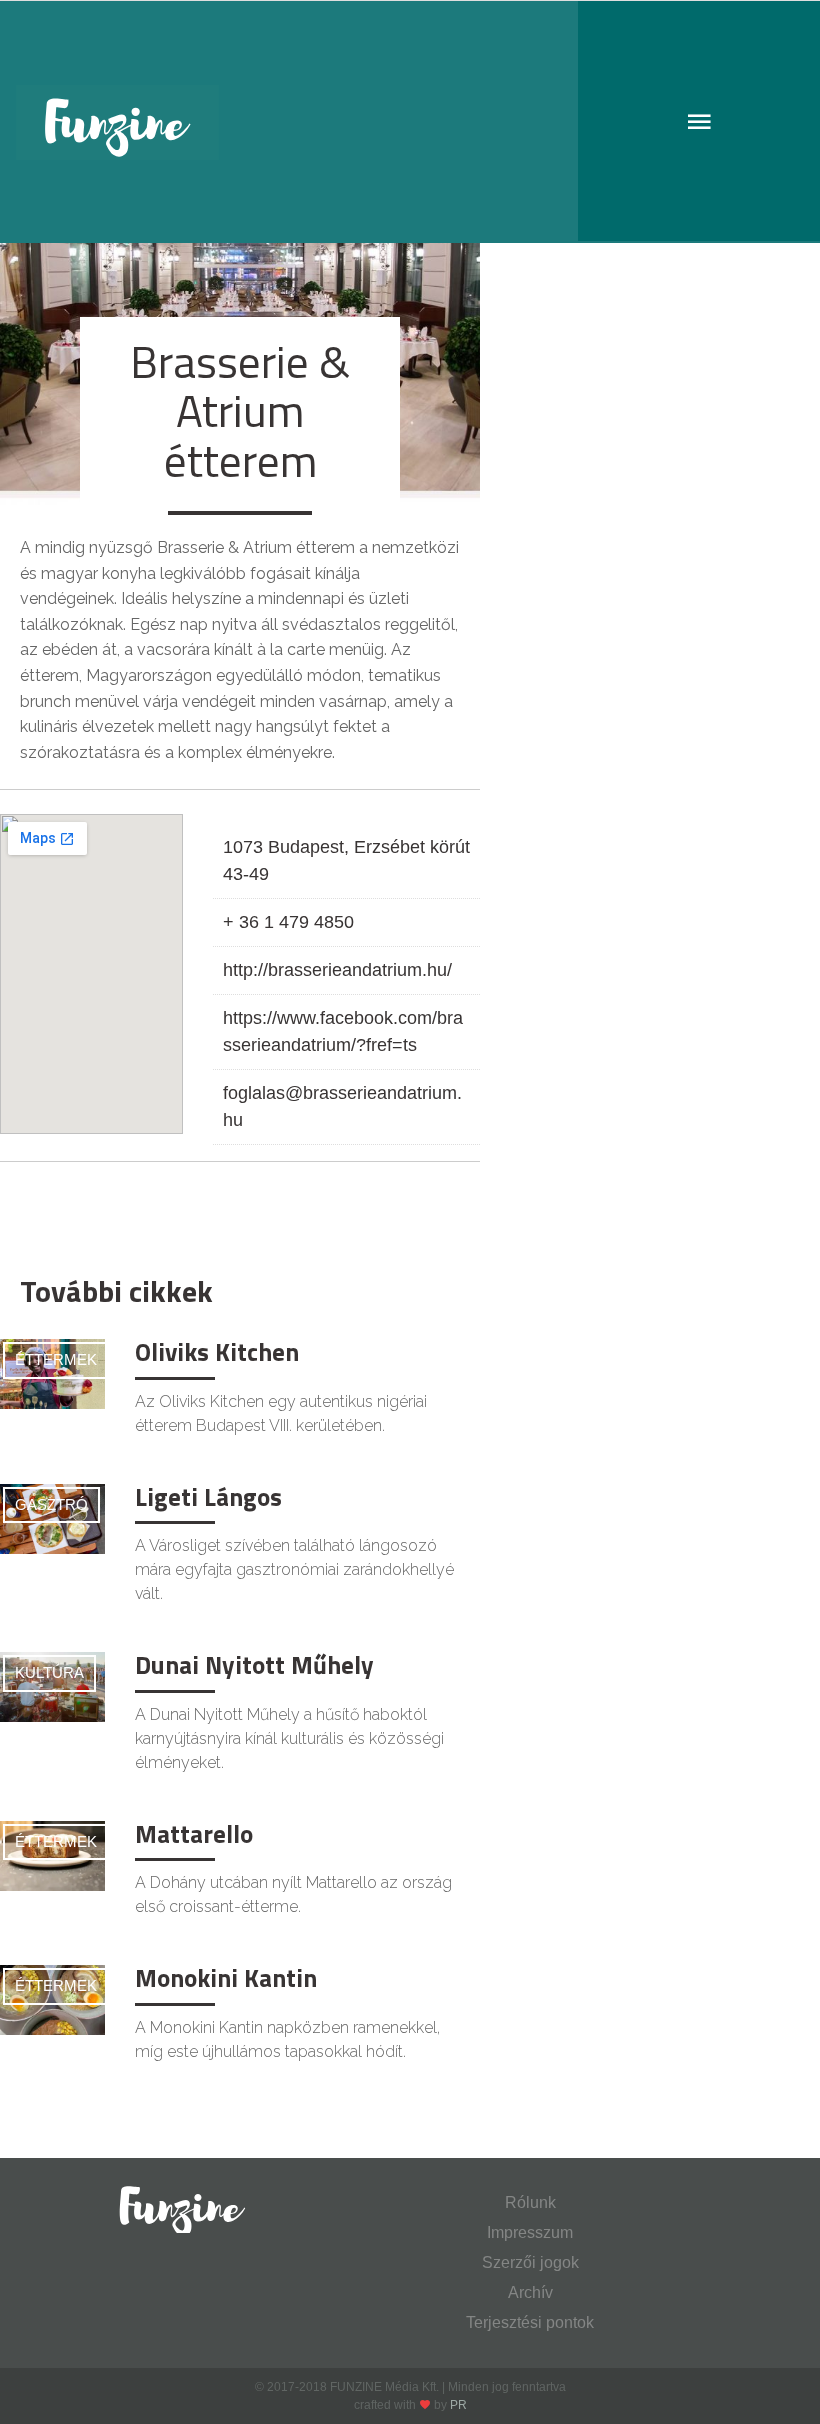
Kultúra (49, 1672)
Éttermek (56, 1359)
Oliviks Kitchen (217, 1352)
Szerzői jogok (530, 2262)
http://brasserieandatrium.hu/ (337, 970)
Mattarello (194, 1834)
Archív (530, 2292)
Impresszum (530, 2232)
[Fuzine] (410, 122)
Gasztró (51, 1504)
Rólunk (530, 2202)
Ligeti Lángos (208, 1497)
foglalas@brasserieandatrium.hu (342, 1106)
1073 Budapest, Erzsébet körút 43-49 (346, 860)
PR (458, 2405)
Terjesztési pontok (530, 2322)
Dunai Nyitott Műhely (254, 1665)
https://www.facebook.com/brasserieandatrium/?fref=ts (343, 1031)
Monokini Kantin (226, 1978)
